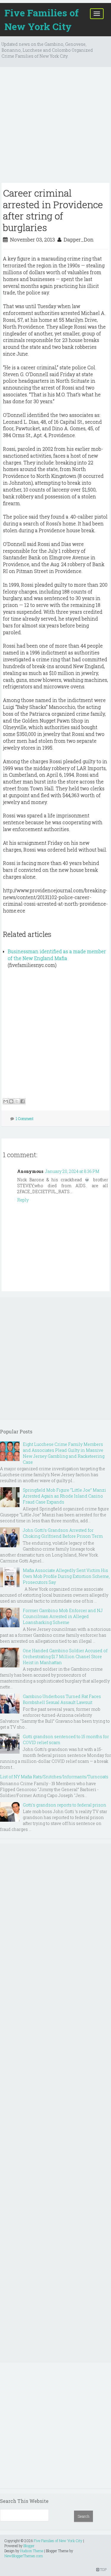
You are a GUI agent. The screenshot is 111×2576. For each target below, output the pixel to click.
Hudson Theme (32, 2551)
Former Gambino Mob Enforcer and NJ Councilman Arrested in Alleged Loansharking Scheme (63, 1616)
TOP (103, 2569)
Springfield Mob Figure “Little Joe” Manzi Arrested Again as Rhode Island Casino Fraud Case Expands (64, 1496)
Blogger (29, 2546)
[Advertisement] (55, 127)
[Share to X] (17, 1101)
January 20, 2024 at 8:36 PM (72, 1171)
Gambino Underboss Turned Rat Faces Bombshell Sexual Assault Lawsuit (62, 1699)
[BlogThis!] (11, 1101)
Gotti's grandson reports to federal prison (65, 1805)
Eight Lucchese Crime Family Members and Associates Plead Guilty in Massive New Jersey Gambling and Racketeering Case (64, 1453)
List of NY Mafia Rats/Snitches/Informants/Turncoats (54, 1777)
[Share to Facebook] (22, 1101)
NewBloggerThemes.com (24, 2556)
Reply (23, 1200)
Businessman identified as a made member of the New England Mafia (57, 955)
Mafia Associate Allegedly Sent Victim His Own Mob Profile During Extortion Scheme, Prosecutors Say (66, 1576)
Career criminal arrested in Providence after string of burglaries (53, 210)
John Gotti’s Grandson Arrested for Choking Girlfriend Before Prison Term (63, 1533)
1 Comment (25, 1119)
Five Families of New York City (42, 19)
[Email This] (6, 1101)
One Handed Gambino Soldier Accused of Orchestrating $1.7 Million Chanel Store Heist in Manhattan (65, 1657)
